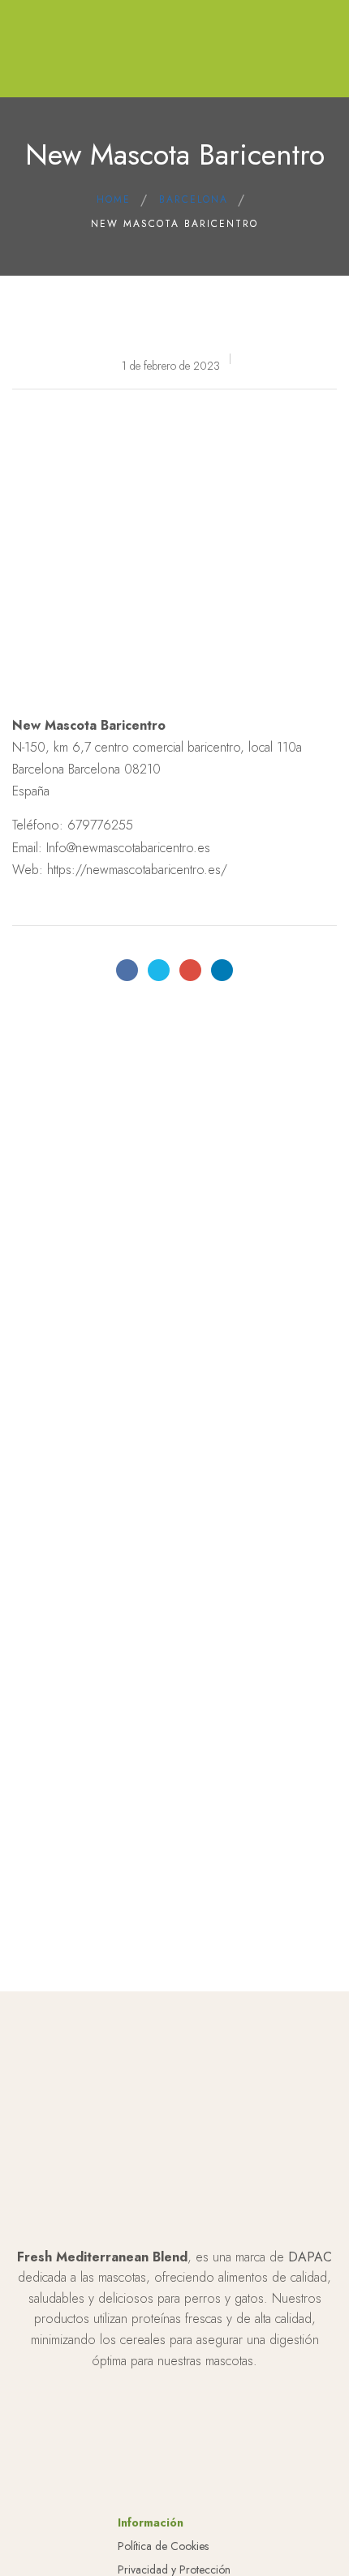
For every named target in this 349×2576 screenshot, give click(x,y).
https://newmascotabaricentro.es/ (137, 870)
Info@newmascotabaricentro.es (128, 848)
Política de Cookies (163, 2546)
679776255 (100, 825)
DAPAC (310, 2257)
